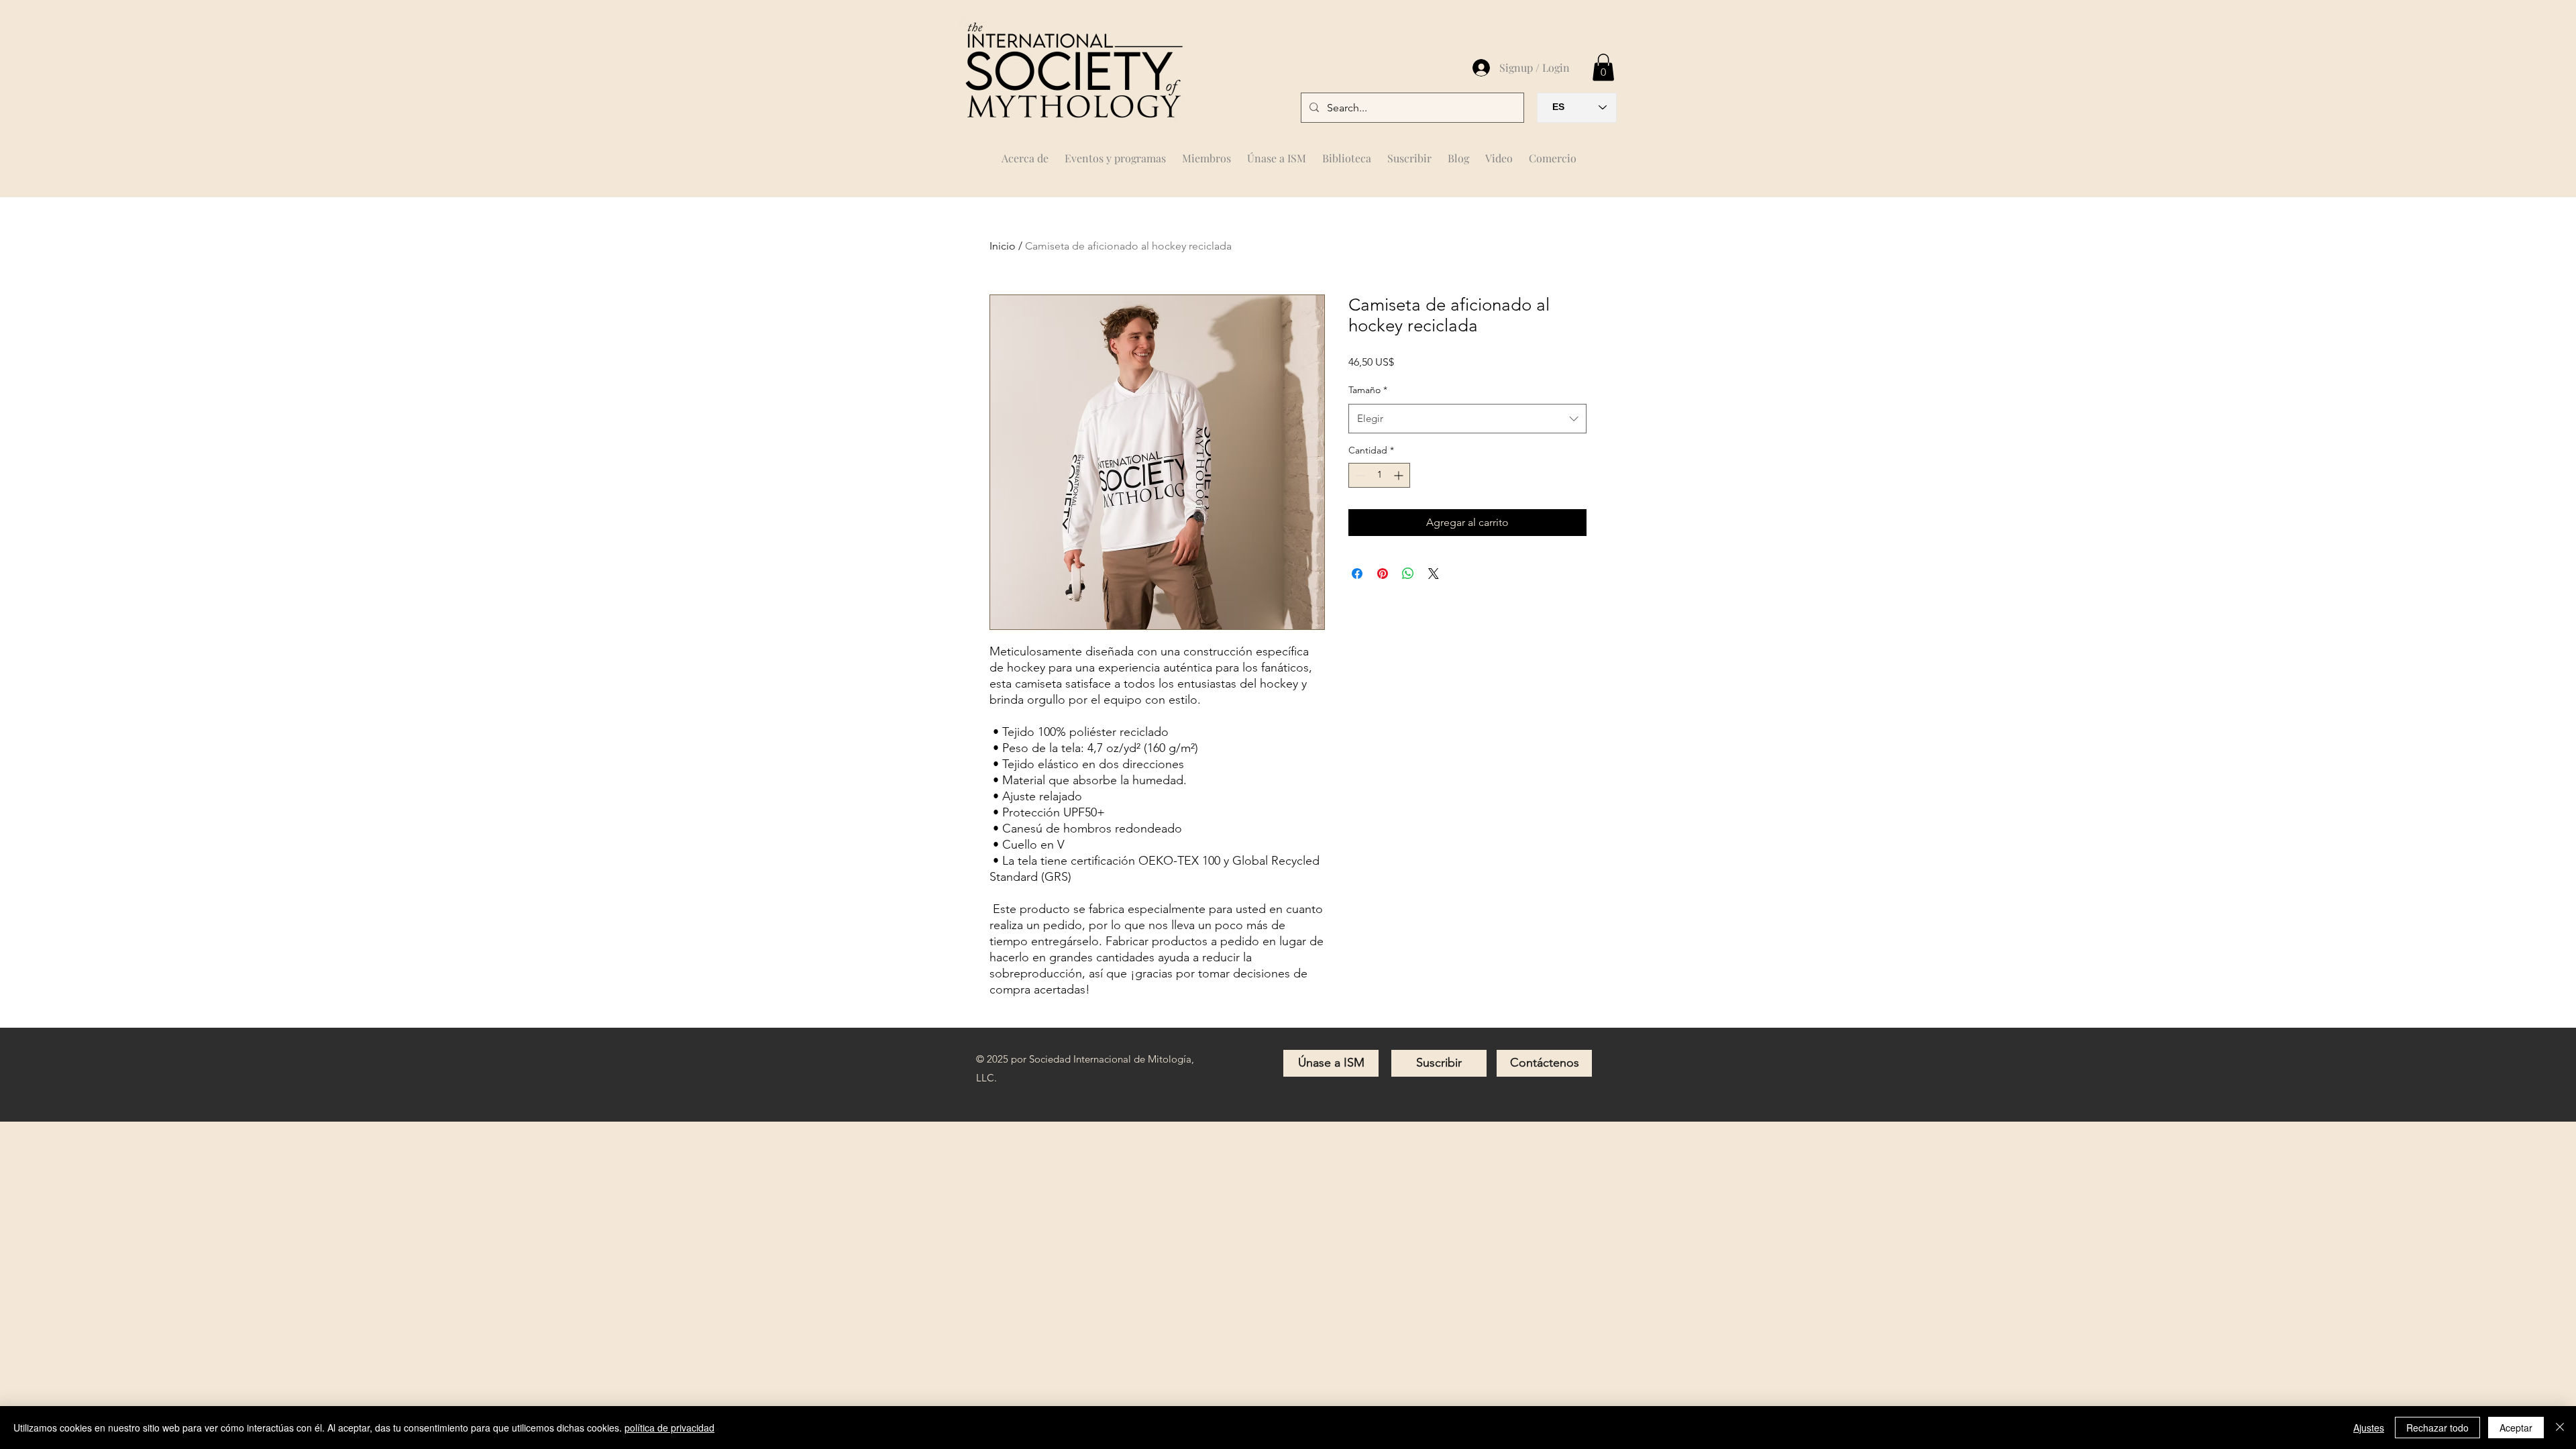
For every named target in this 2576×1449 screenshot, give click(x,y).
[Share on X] (1434, 574)
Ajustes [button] (2369, 1428)
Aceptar (2516, 1428)
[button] (1206, 152)
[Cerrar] (2560, 1428)
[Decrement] (1359, 475)
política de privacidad (669, 1428)
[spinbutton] (1379, 475)
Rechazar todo (2437, 1428)
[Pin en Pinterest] (1383, 574)
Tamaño (1368, 390)
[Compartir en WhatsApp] (1408, 574)
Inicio (1003, 246)
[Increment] (1400, 475)
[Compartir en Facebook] (1357, 574)
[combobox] (1467, 419)
